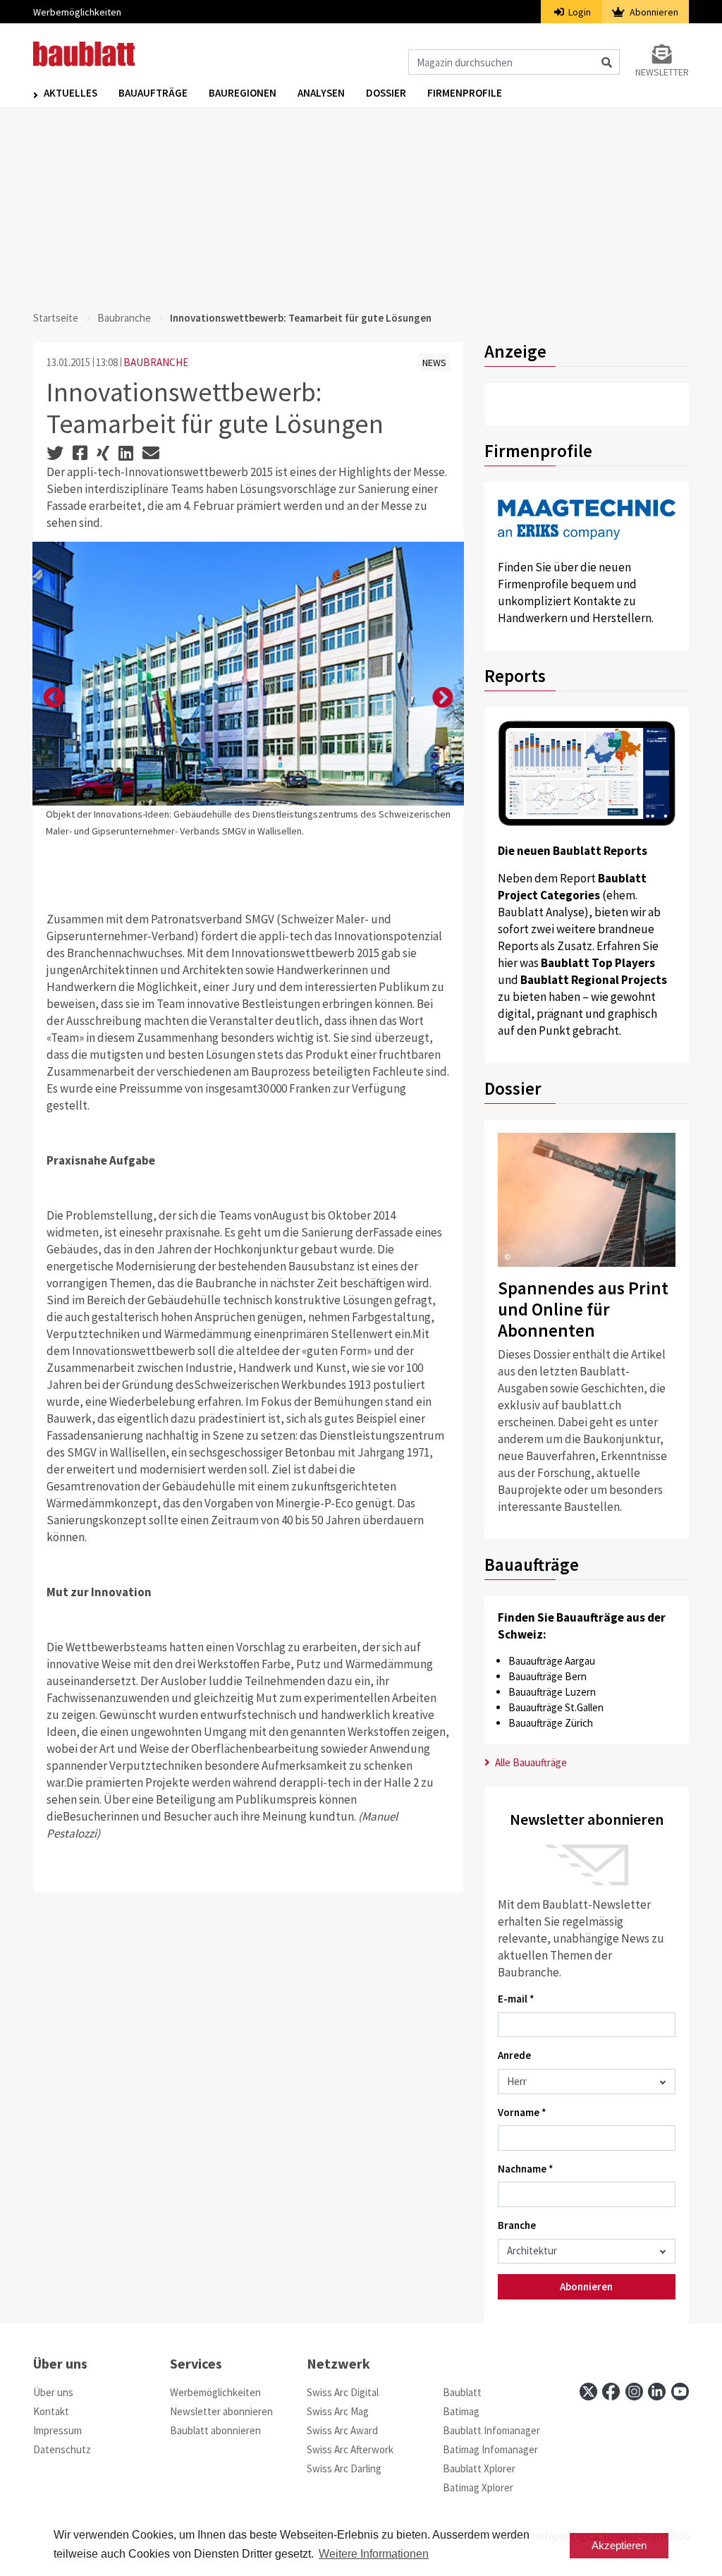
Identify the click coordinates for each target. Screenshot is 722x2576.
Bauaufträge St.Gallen (556, 1707)
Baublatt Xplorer (479, 2468)
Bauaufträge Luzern (552, 1692)
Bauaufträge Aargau (552, 1661)
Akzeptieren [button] (619, 2545)
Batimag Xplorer (478, 2487)
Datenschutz (62, 2449)
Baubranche (124, 318)
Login (579, 12)
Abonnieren (653, 12)
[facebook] (611, 2392)
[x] (588, 2392)
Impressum (57, 2430)
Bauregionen (243, 93)
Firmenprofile (465, 93)
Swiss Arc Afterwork (350, 2449)
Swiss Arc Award (342, 2430)
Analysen (321, 93)
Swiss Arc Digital (343, 2392)
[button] (54, 698)
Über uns (53, 2392)
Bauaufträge (153, 93)
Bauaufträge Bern (547, 1676)
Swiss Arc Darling (344, 2468)
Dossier (386, 93)
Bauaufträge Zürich (551, 1723)
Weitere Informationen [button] (374, 2554)
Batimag (461, 2411)
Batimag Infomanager (490, 2449)
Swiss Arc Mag (338, 2411)
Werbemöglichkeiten (77, 12)
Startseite (56, 318)
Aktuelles (71, 93)
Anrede (514, 2055)
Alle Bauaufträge (530, 1762)
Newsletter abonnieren (221, 2411)
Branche (517, 2225)
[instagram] (634, 2392)
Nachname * (526, 2169)
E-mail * (516, 1999)
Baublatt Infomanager (491, 2430)
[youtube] (680, 2392)
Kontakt (51, 2411)
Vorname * (522, 2112)
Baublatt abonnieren (215, 2430)
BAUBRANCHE (156, 362)
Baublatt (462, 2392)
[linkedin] (657, 2392)
